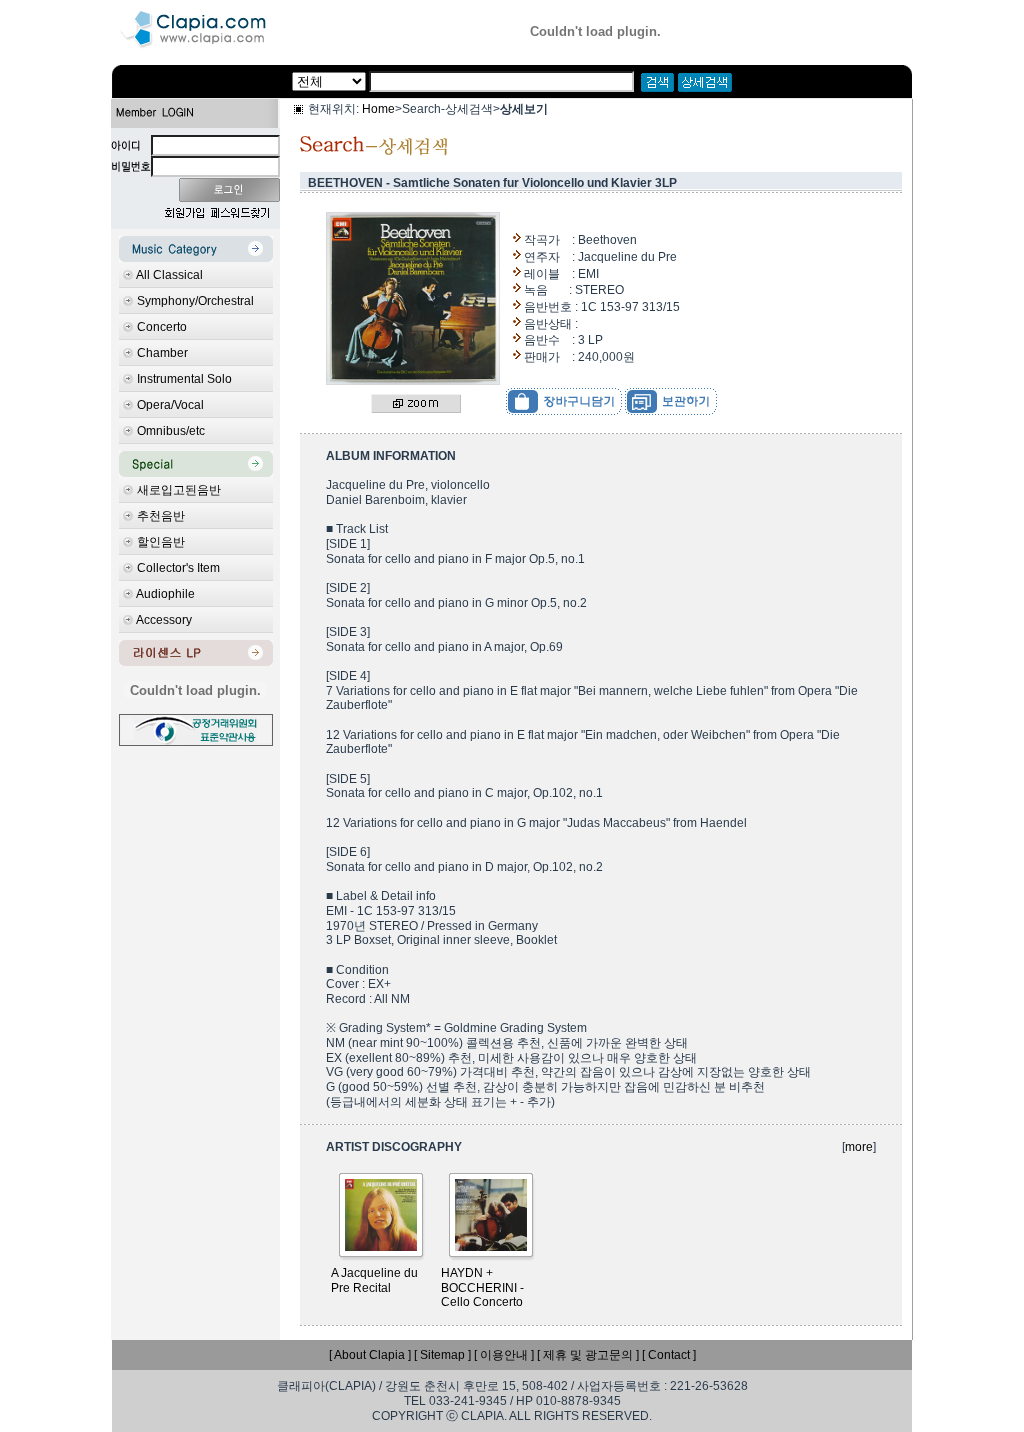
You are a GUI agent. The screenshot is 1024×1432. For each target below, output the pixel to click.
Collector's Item (178, 568)
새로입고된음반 (179, 490)
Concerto (162, 327)
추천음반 (161, 516)
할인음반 (161, 542)
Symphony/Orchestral (195, 301)
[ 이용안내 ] (504, 1355)
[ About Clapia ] (370, 1355)
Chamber (162, 353)
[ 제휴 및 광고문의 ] (588, 1355)
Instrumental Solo (184, 379)
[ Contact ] (669, 1355)
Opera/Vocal (170, 405)
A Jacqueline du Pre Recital (374, 1280)
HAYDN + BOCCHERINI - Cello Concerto (482, 1287)
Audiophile (165, 594)
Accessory (164, 620)
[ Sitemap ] (442, 1355)
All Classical (169, 275)
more (859, 1147)
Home (378, 109)
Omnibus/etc (171, 431)
